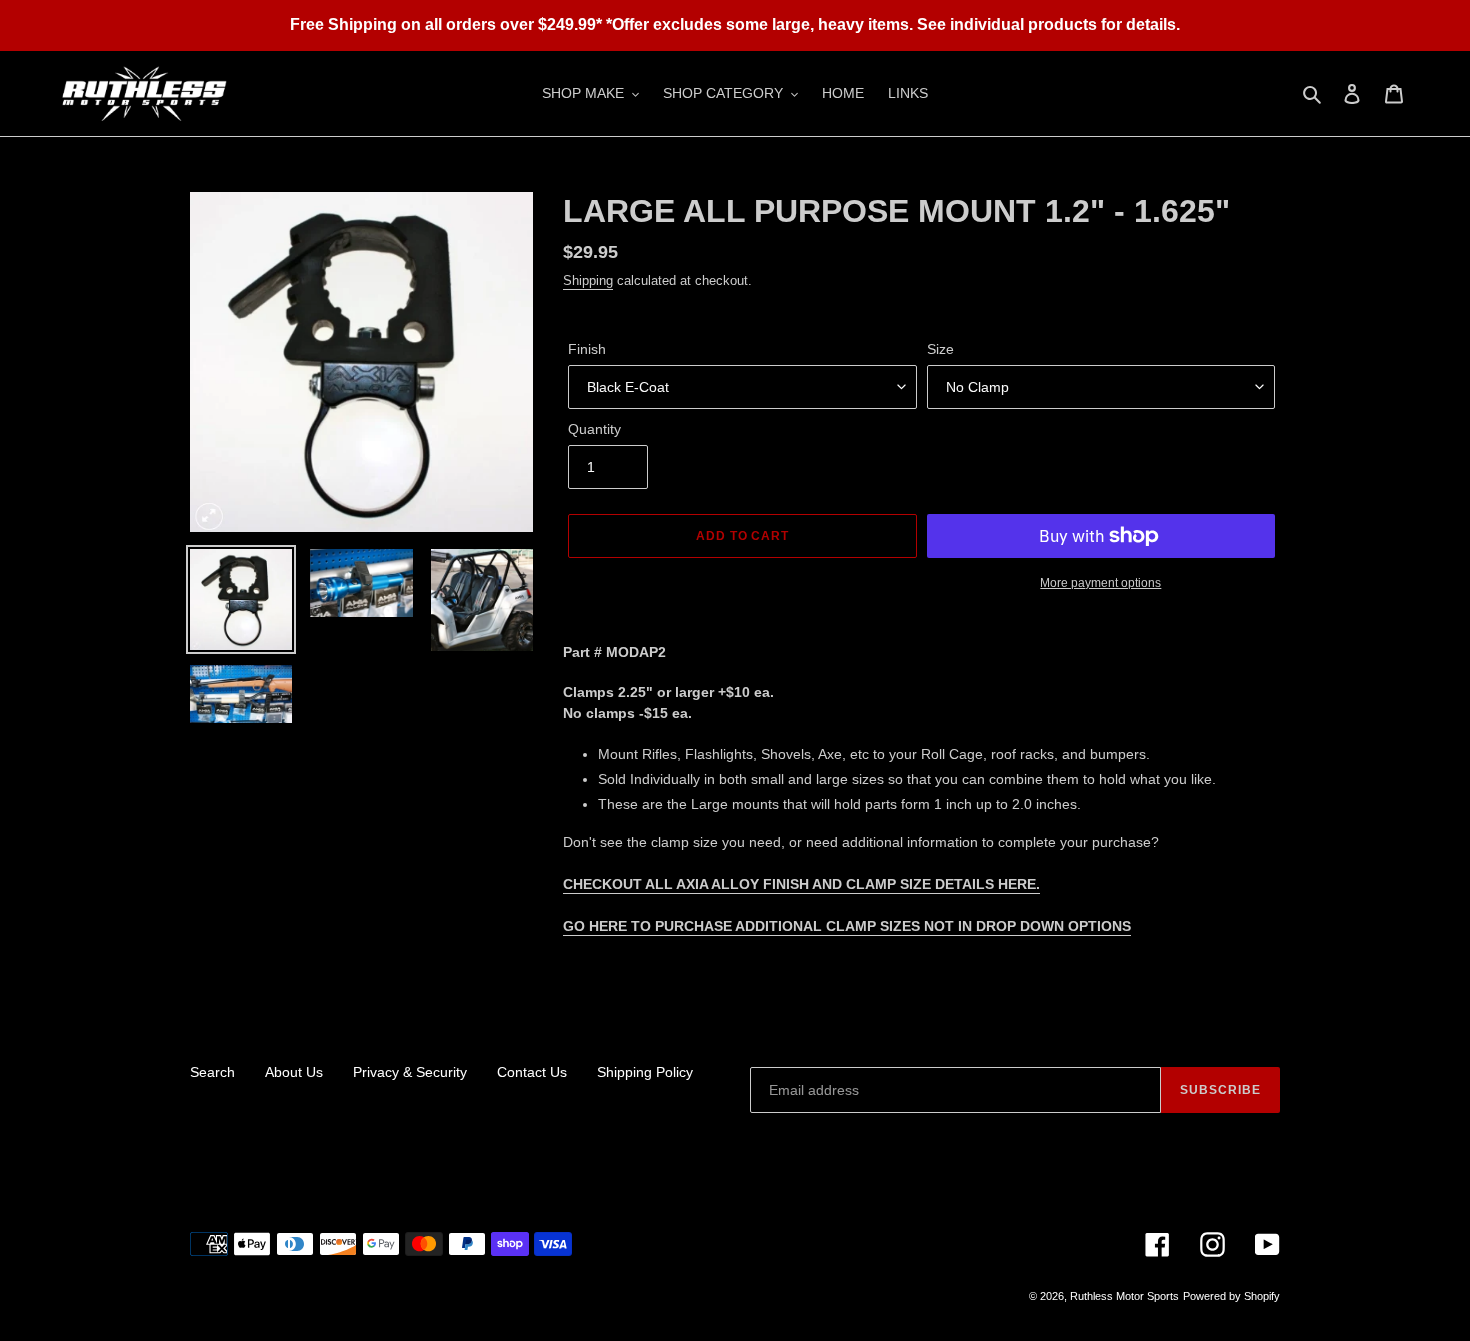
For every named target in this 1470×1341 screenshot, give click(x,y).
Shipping (588, 280)
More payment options (1100, 583)
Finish (587, 349)
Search (212, 1072)
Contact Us (532, 1072)
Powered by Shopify (1231, 1296)
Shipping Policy (645, 1072)
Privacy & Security (410, 1072)
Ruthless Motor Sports (1124, 1296)
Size (940, 349)
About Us (294, 1072)
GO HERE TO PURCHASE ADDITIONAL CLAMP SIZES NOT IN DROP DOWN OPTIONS (847, 926)
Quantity (594, 429)
